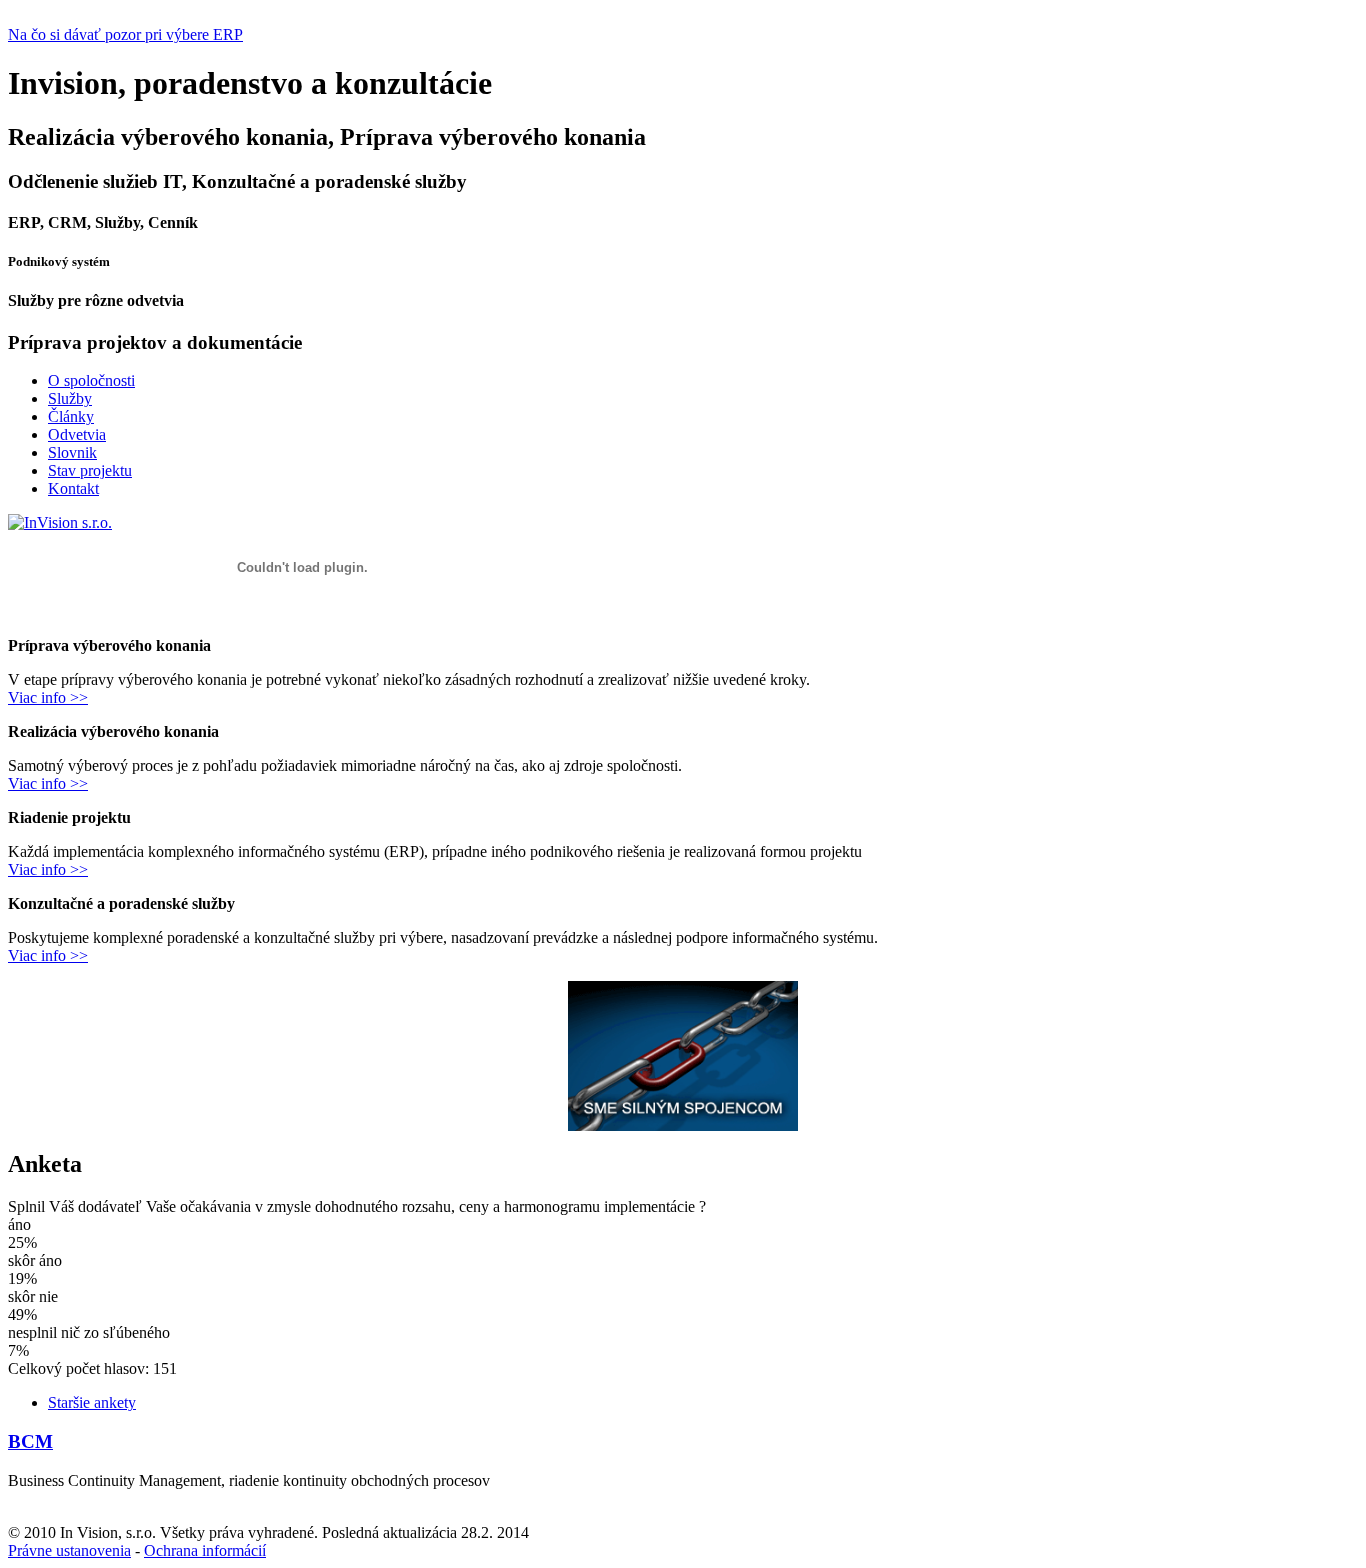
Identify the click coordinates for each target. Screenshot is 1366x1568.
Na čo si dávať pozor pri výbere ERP (125, 34)
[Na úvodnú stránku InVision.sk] (60, 522)
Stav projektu (90, 470)
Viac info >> (48, 697)
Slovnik (72, 452)
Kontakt (73, 488)
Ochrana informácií (205, 1550)
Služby (70, 398)
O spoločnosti (91, 380)
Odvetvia (77, 434)
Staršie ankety (92, 1402)
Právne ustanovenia (69, 1550)
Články (71, 416)
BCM (30, 1441)
